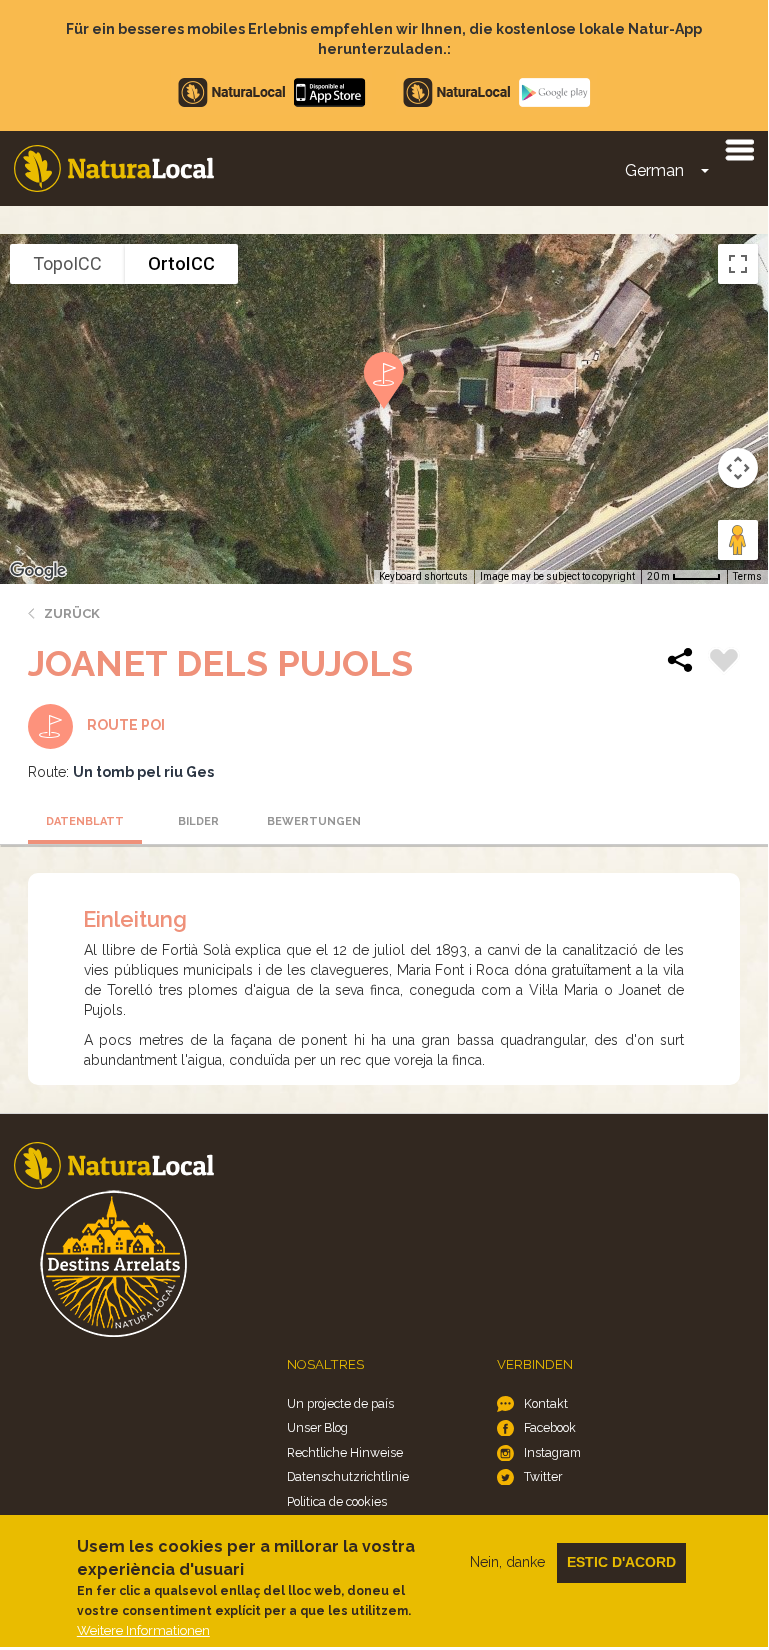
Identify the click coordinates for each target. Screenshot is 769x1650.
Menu (739, 149)
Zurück (72, 613)
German (654, 170)
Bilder (198, 821)
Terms (747, 576)
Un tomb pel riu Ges (143, 772)
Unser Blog (317, 1427)
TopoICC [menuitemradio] (67, 263)
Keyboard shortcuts (423, 576)
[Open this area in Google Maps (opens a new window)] (38, 571)
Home (114, 168)
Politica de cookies (337, 1501)
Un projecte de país (340, 1403)
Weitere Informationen (143, 1630)
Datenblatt (85, 821)
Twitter (543, 1476)
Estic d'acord (621, 1562)
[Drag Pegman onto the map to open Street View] (738, 540)
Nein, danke (507, 1562)
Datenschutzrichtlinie (348, 1476)
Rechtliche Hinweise (345, 1452)
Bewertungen (314, 821)
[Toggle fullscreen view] (738, 264)
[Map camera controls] (738, 468)
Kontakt (546, 1403)
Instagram (552, 1452)
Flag (724, 663)
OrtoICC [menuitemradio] (181, 263)
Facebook (550, 1427)
